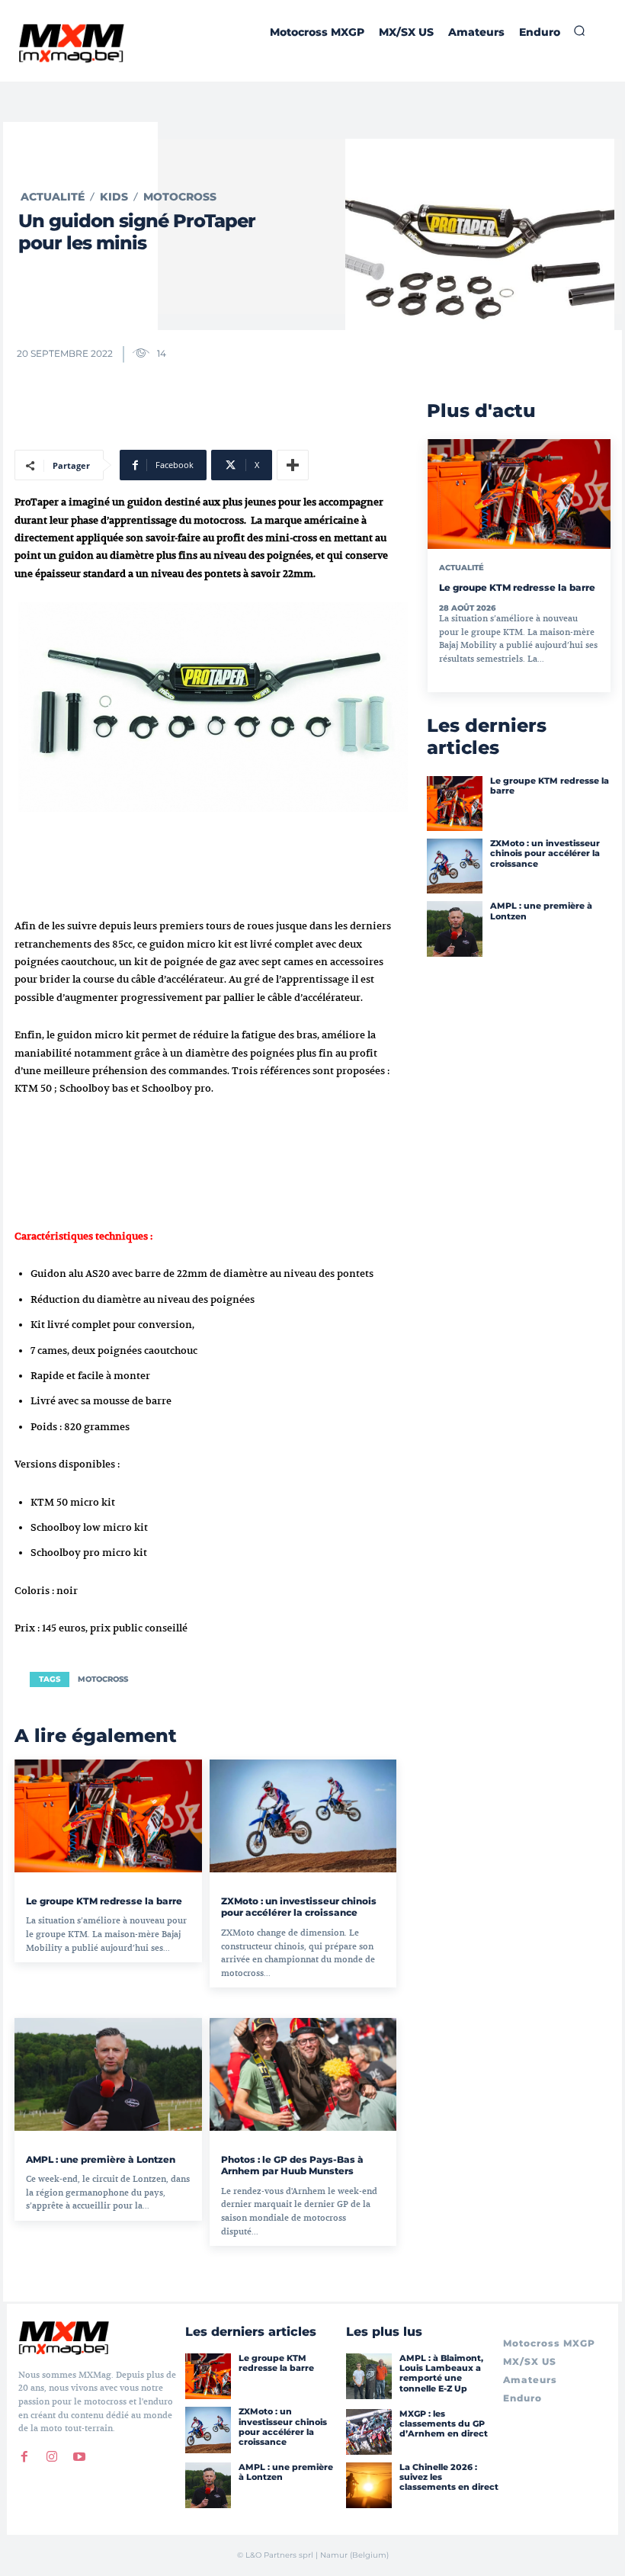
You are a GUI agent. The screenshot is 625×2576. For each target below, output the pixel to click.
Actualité (53, 197)
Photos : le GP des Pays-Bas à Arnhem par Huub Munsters (292, 2165)
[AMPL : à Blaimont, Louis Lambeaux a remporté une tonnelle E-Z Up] (369, 2376)
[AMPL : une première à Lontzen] (108, 2074)
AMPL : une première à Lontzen (101, 2159)
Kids (114, 197)
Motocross (180, 197)
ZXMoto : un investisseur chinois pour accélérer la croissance (299, 1907)
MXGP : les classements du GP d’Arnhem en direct (444, 2424)
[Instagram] (52, 2457)
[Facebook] (24, 2457)
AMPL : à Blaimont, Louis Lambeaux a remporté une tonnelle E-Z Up (441, 2373)
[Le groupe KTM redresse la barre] (108, 1816)
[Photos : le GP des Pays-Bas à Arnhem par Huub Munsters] (303, 2074)
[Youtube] (79, 2457)
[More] (293, 465)
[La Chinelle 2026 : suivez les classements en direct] (369, 2485)
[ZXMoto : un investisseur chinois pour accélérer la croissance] (303, 1816)
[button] (579, 30)
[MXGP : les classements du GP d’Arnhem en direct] (369, 2432)
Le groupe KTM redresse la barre (104, 1901)
